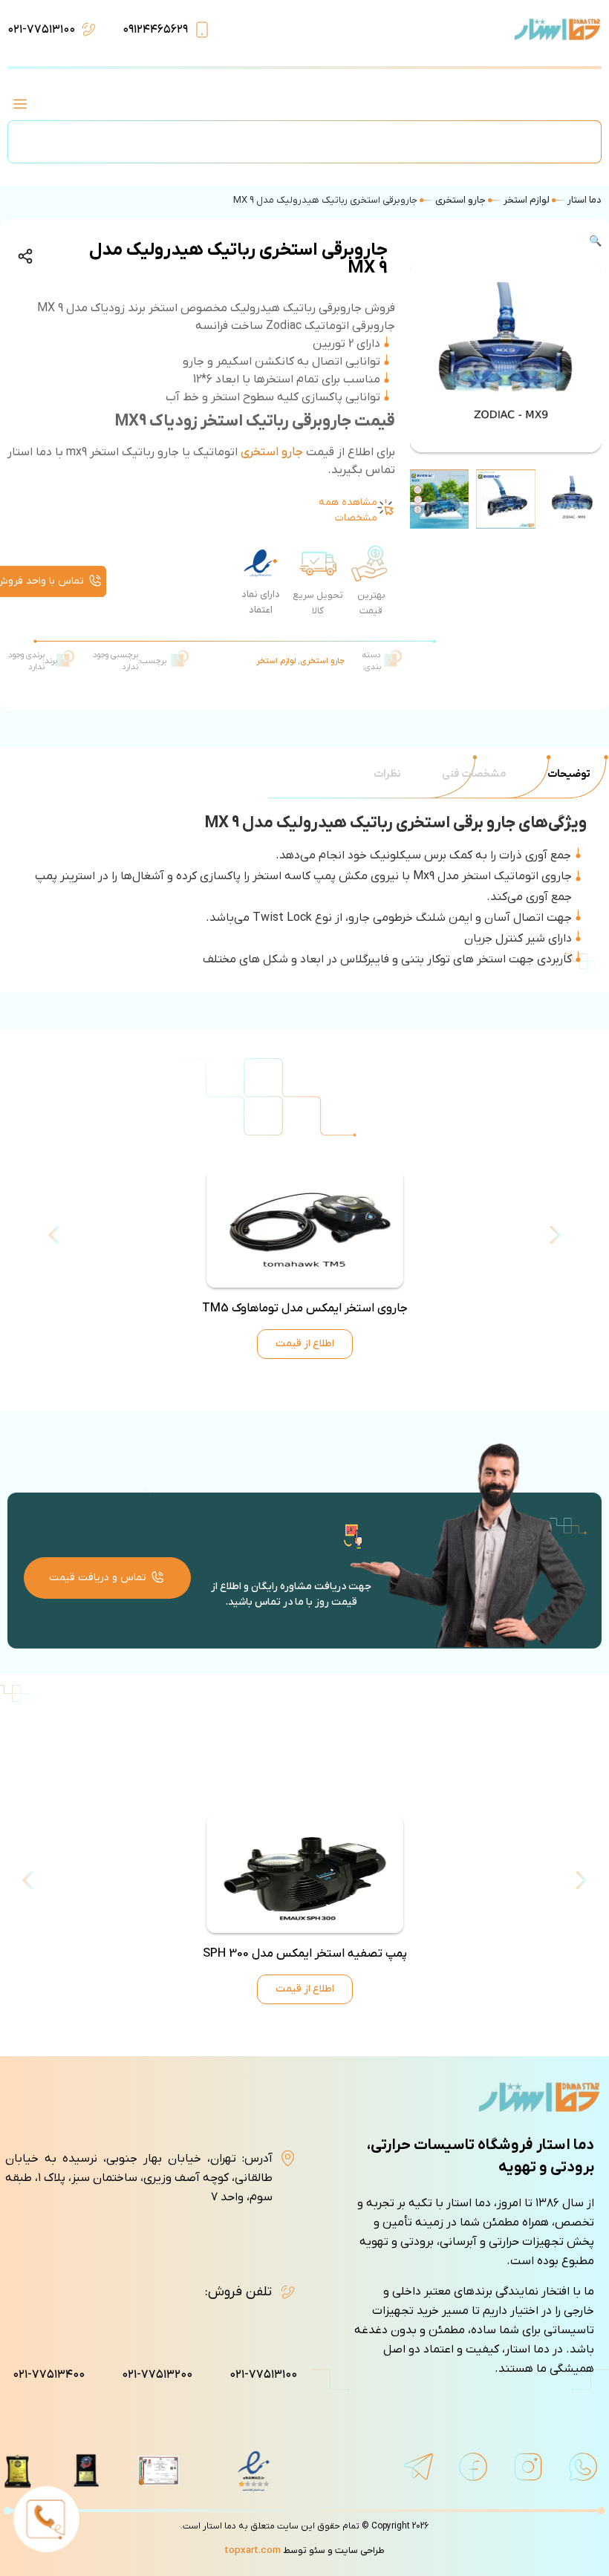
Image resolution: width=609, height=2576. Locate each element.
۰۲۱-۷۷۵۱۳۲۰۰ (157, 2375)
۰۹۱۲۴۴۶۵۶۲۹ (155, 30)
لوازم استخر (527, 200)
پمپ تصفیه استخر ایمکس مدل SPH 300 (305, 1954)
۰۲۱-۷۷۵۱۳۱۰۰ (41, 30)
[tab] (569, 774)
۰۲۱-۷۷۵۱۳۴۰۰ (49, 2375)
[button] (20, 106)
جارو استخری (460, 200)
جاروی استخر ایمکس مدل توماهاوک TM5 (305, 1308)
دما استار (584, 200)
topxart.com (253, 2550)
